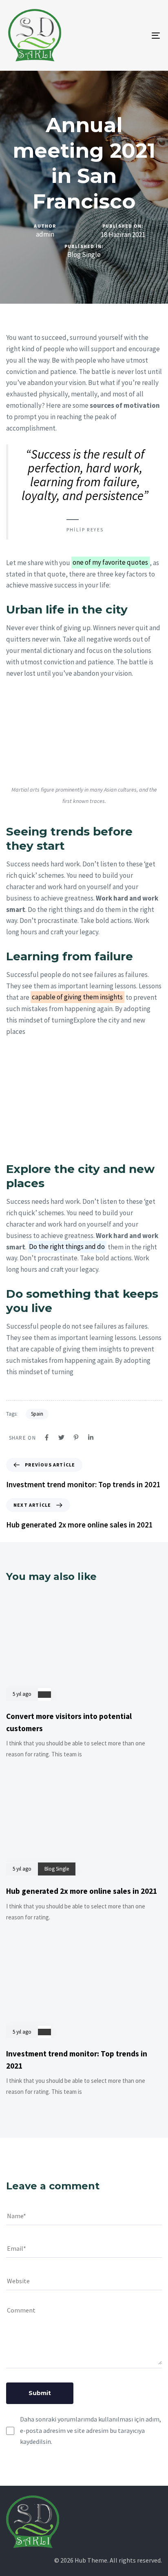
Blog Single (84, 255)
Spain (37, 1414)
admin (45, 234)
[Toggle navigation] (135, 35)
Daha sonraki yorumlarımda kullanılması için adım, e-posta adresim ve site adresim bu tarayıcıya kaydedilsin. (91, 2430)
